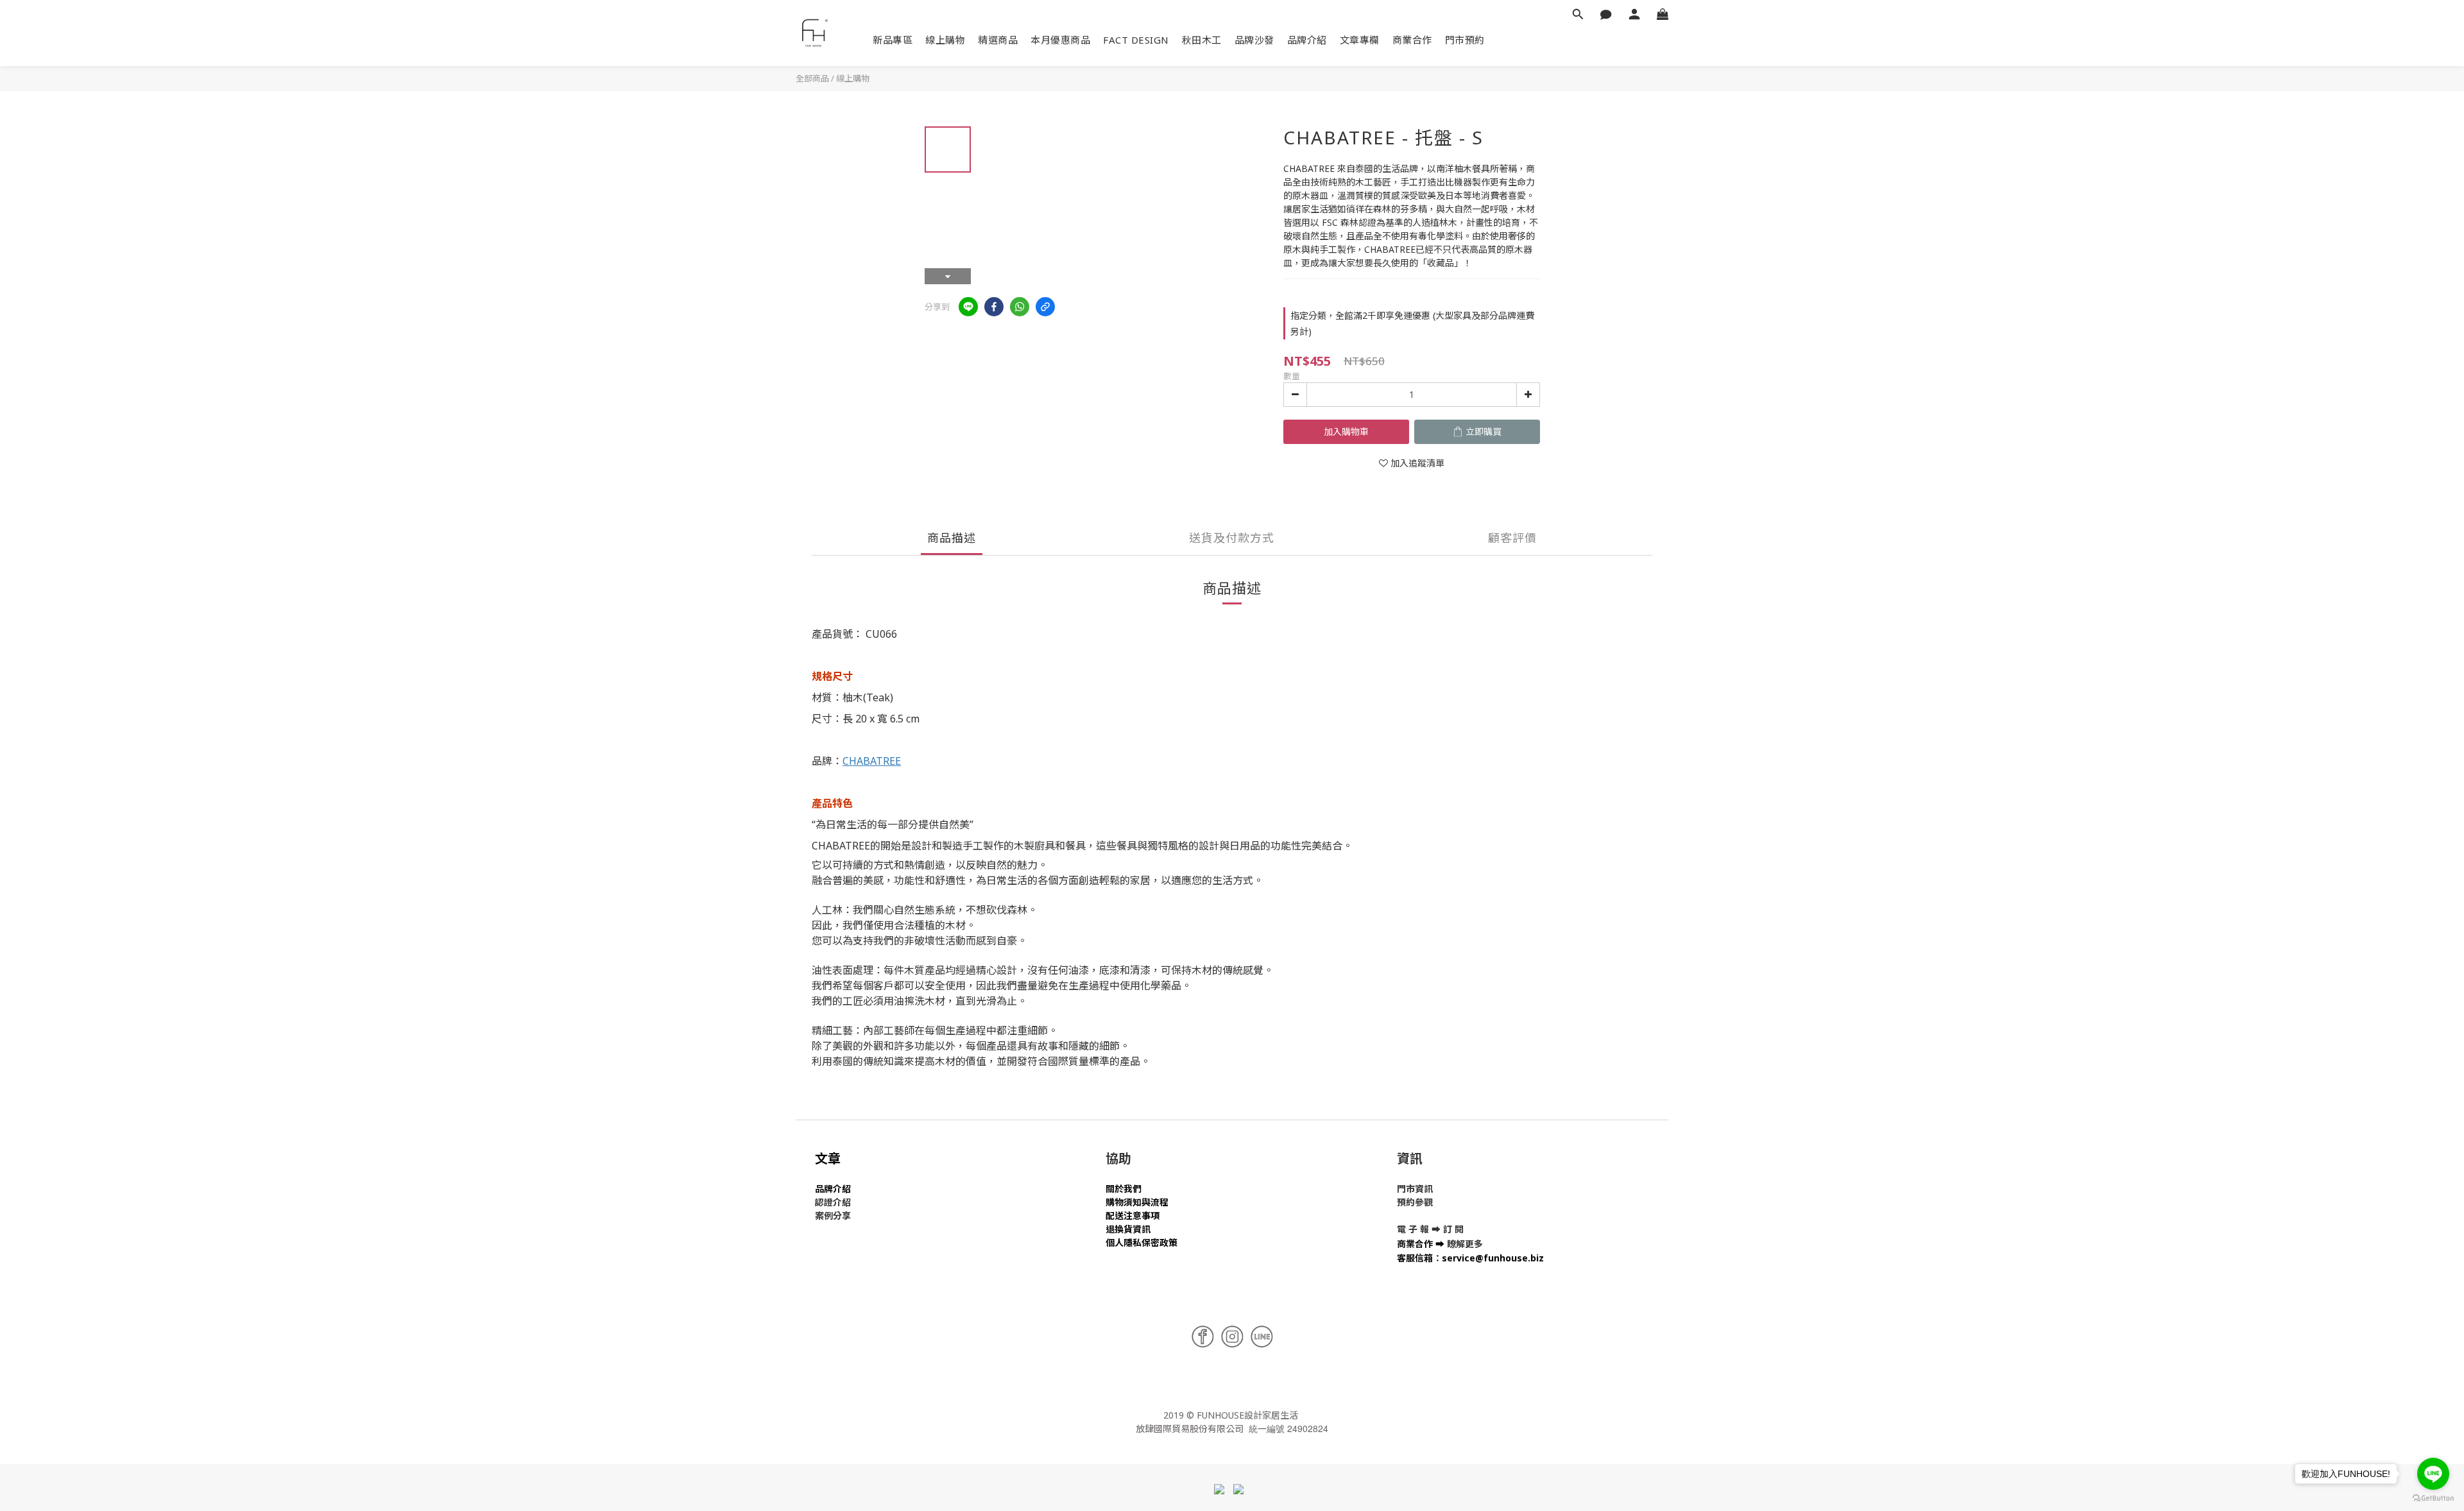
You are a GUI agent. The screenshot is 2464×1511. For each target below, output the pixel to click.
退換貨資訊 (1128, 1229)
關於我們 (1124, 1189)
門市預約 (1465, 40)
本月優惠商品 (1060, 40)
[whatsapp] (1020, 307)
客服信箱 (1415, 1258)
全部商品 (812, 78)
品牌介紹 (1307, 40)
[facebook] (994, 307)
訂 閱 (1453, 1229)
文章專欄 (1360, 40)
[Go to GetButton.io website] (2433, 1498)
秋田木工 (1202, 40)
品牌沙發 (1254, 40)
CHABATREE (872, 761)
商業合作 (1412, 40)
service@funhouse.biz (1493, 1258)
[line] (968, 307)
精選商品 (998, 40)
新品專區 (893, 40)
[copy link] (1045, 307)
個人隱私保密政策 (1142, 1242)
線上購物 (945, 40)
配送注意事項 (1133, 1216)
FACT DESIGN (1136, 40)
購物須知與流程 (1137, 1202)
